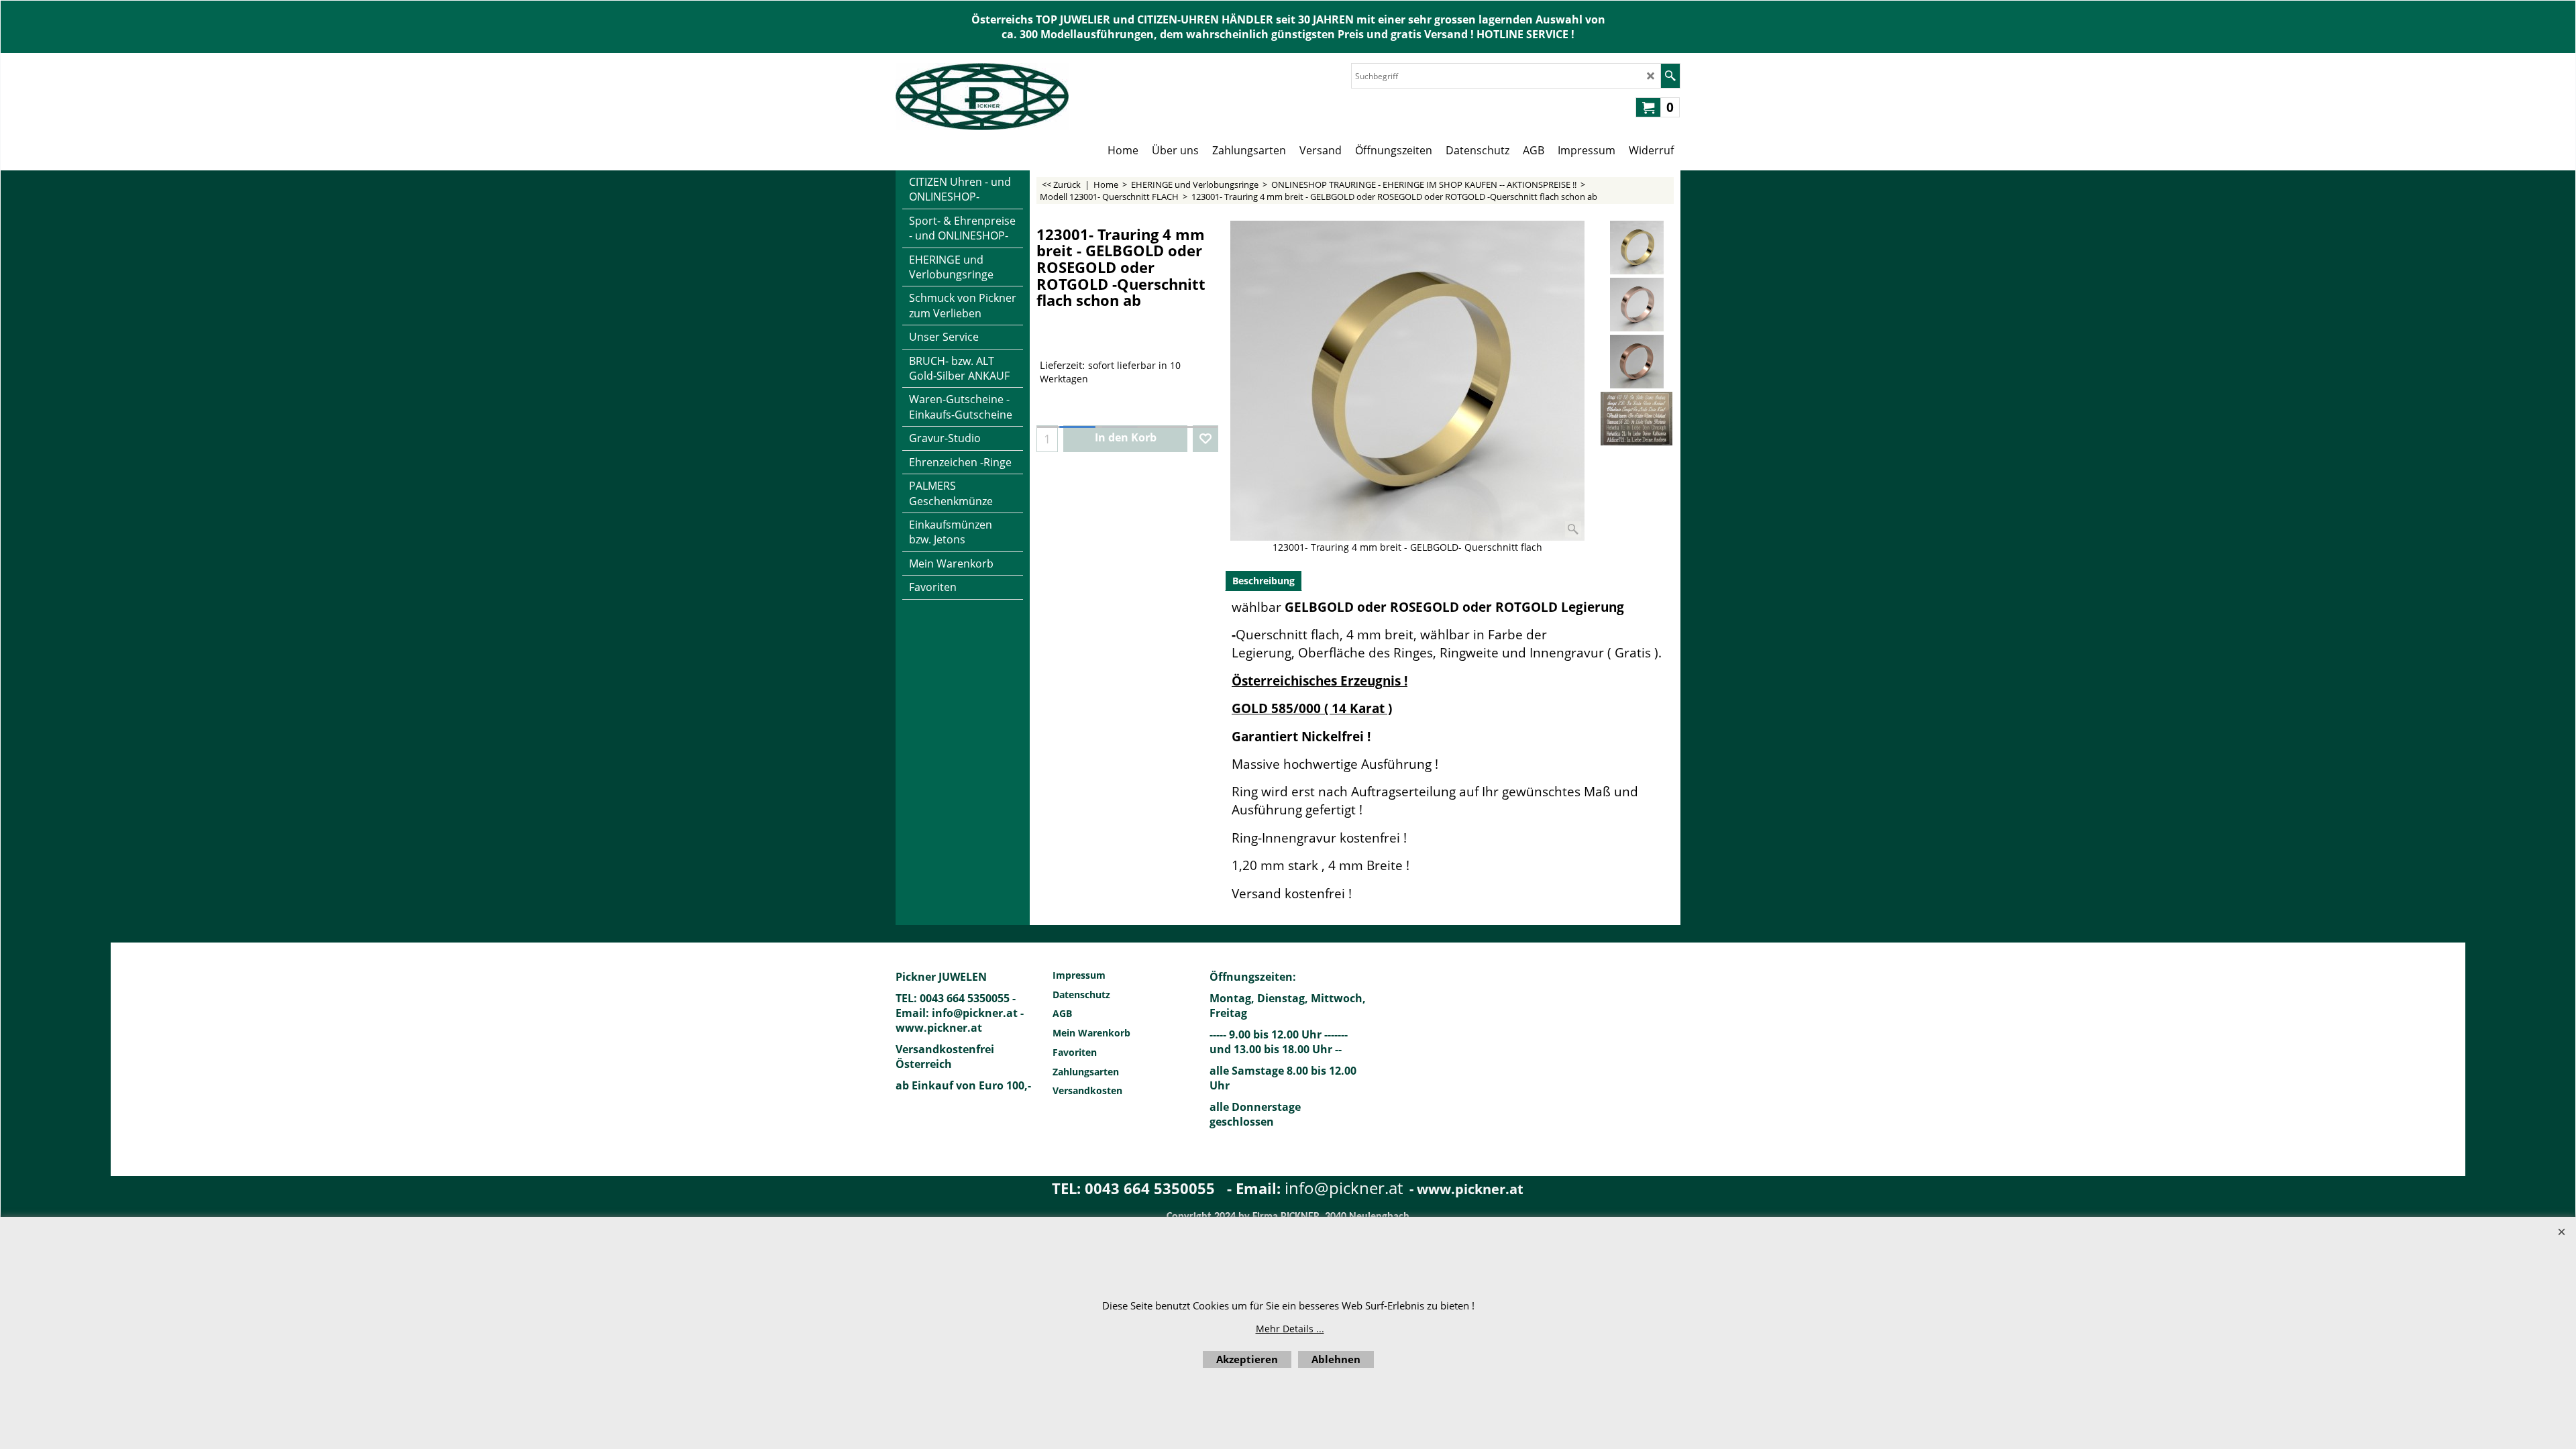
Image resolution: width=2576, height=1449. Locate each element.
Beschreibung (1264, 581)
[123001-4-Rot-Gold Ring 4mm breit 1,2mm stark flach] (1636, 362)
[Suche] (1670, 76)
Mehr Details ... (1290, 1329)
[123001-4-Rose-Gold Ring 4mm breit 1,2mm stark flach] (1636, 305)
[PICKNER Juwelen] (982, 97)
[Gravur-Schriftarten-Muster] (1636, 419)
